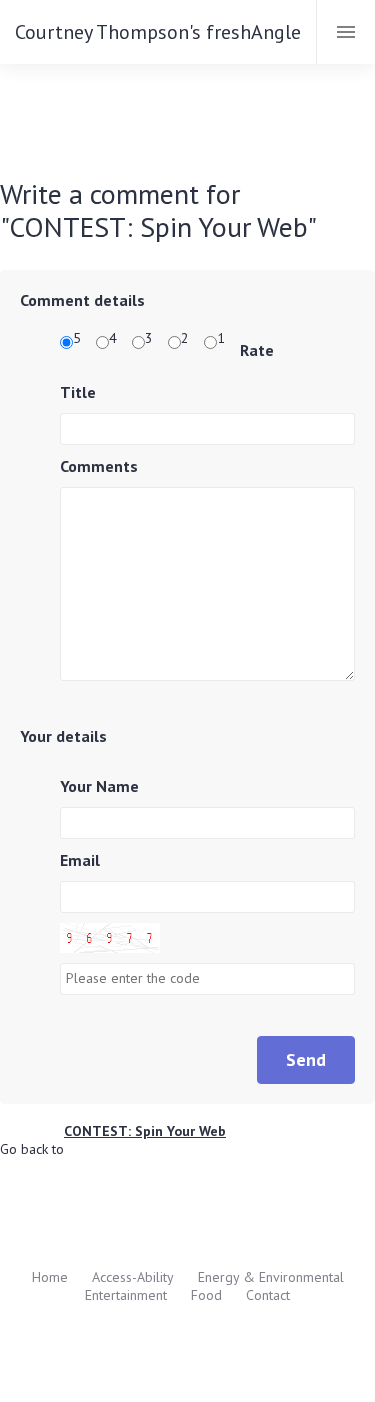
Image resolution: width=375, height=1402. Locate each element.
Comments (99, 466)
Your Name (99, 786)
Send (306, 1059)
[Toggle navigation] (345, 32)
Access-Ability (133, 1277)
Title (78, 392)
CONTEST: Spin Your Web (145, 1131)
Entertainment (126, 1295)
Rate (257, 350)
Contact (268, 1295)
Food (206, 1295)
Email (80, 860)
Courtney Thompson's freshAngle (158, 32)
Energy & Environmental (271, 1277)
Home (50, 1277)
